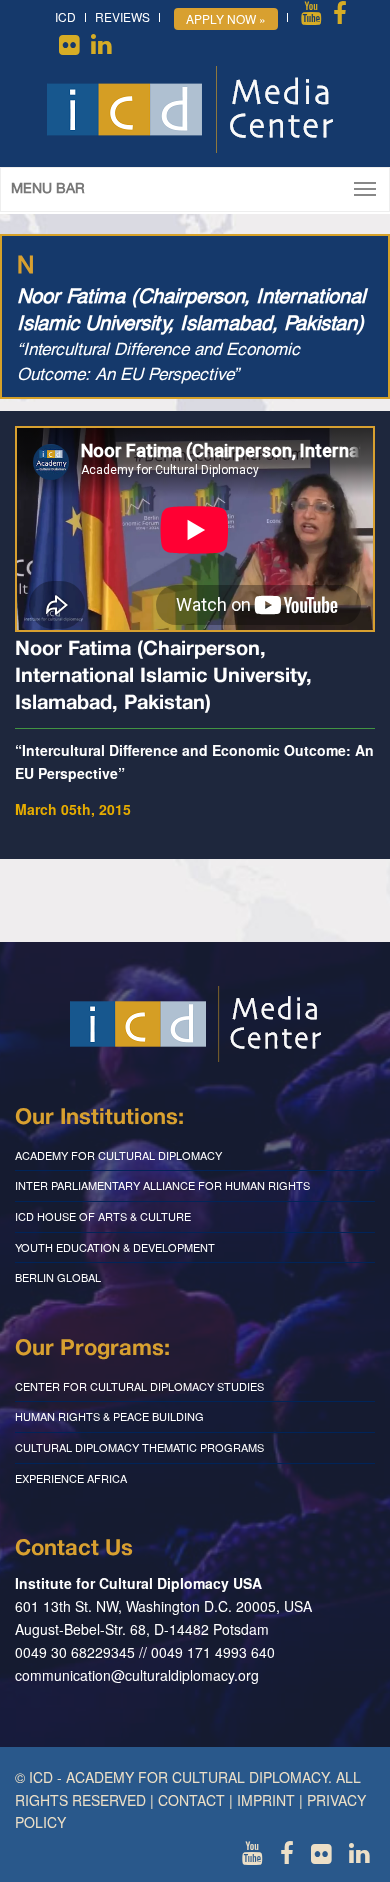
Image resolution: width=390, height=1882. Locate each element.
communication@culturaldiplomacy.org (137, 1675)
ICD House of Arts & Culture (103, 1216)
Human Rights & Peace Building (109, 1416)
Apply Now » (226, 18)
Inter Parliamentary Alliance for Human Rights (162, 1185)
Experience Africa (71, 1478)
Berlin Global (58, 1277)
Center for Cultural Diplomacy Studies (139, 1386)
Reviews (122, 16)
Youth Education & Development (115, 1247)
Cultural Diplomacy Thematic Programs (139, 1447)
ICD (65, 16)
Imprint (266, 1800)
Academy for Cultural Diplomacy (118, 1155)
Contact (191, 1800)
